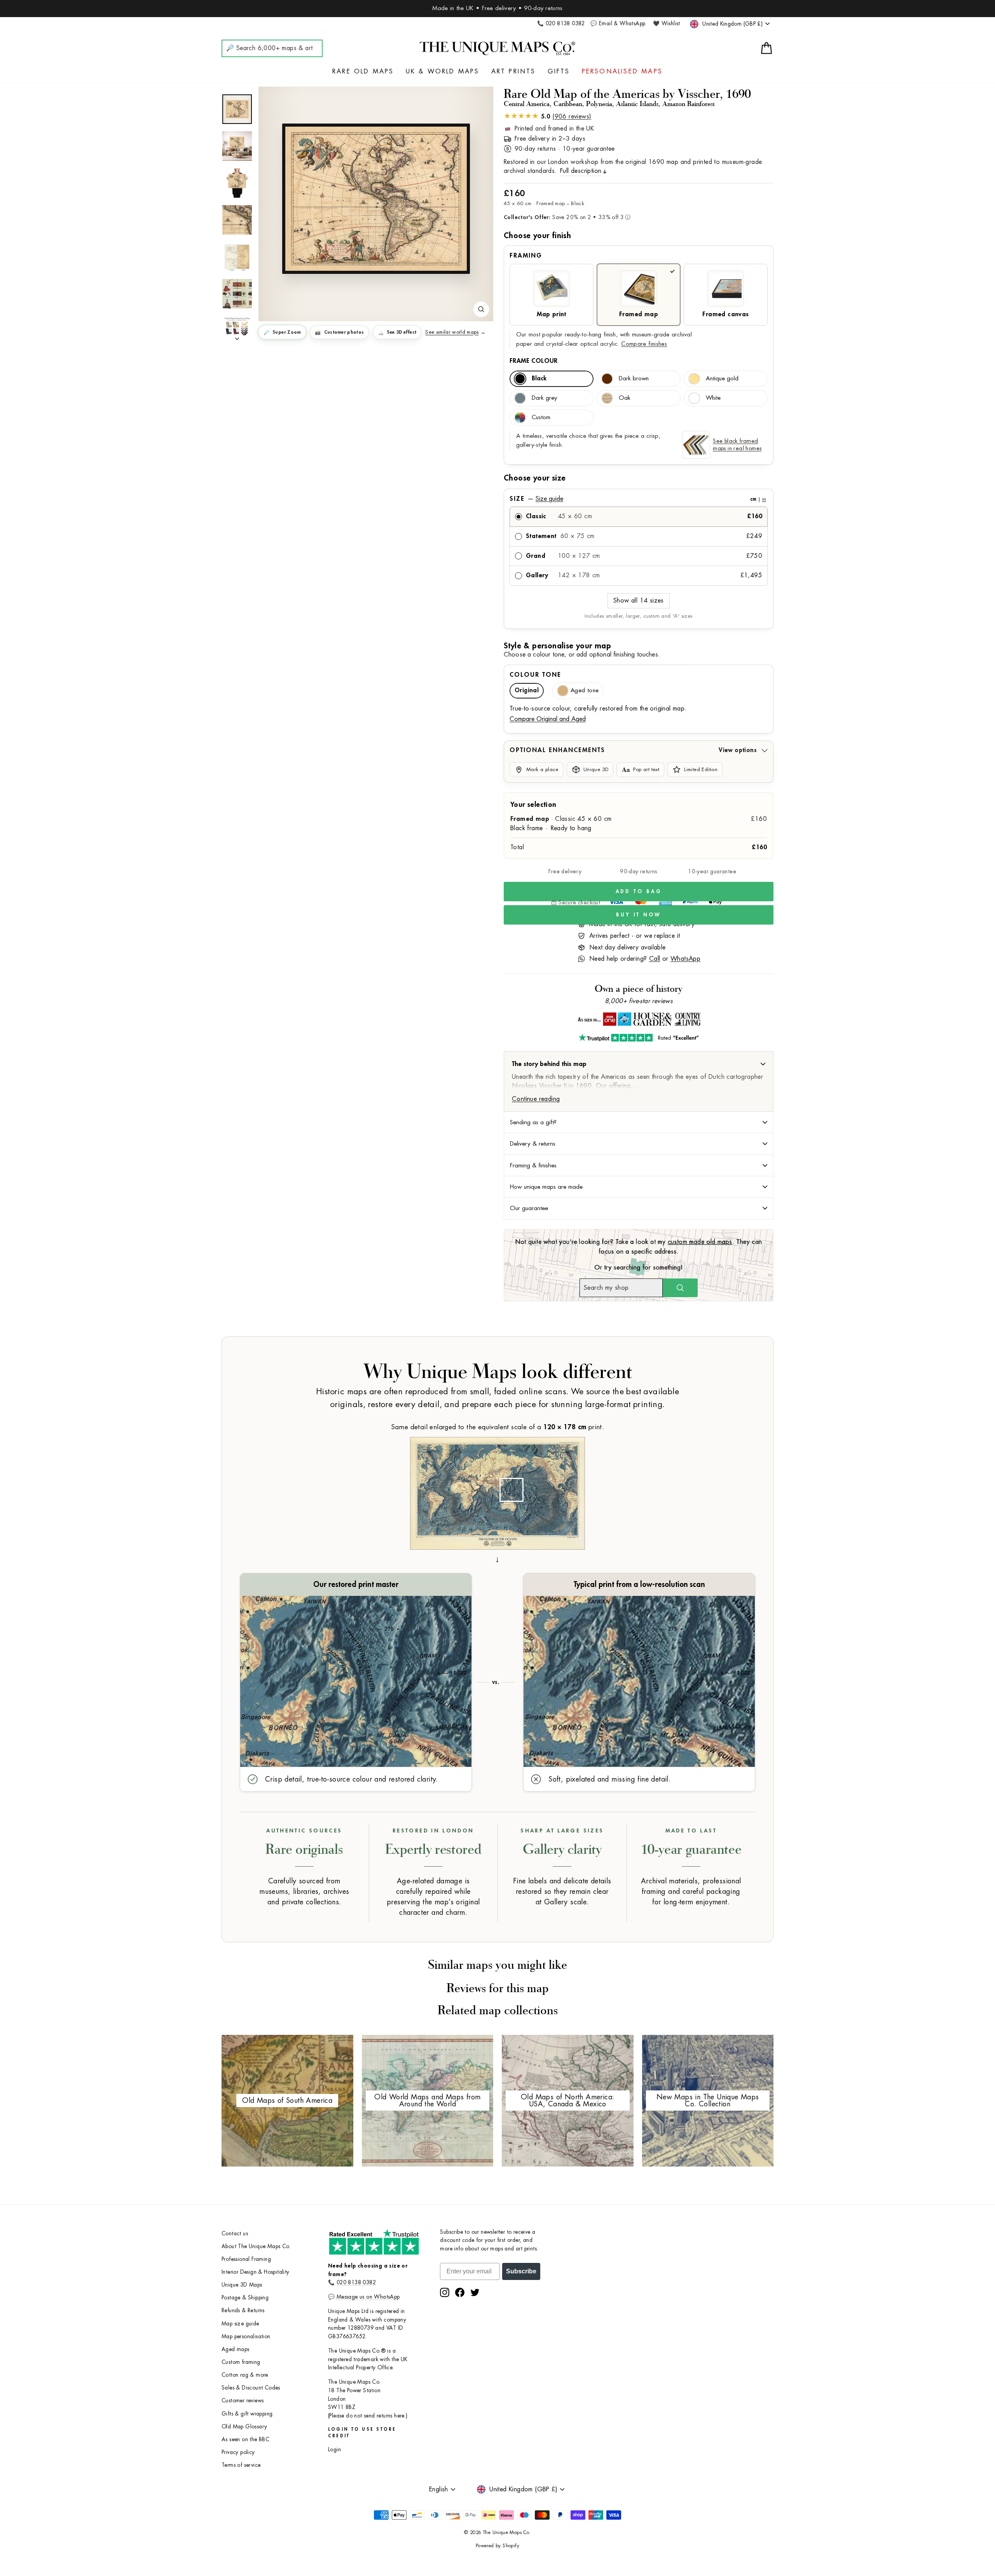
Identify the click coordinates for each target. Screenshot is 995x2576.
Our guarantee (529, 1208)
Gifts (559, 71)
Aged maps (236, 2349)
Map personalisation (246, 2337)
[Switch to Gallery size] (376, 199)
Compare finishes (644, 344)
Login (334, 2450)
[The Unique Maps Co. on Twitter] (475, 2292)
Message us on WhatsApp (368, 2297)
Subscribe (521, 2271)
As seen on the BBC (245, 2439)
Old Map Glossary (244, 2427)
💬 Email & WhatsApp (618, 24)
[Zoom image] (481, 309)
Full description (581, 171)
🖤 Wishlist (667, 24)
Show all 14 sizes (639, 601)
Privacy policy (238, 2452)
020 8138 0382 (356, 2283)
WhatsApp (685, 959)
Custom (541, 417)
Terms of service (241, 2465)
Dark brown (634, 379)
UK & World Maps (443, 71)
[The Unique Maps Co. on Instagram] (445, 2292)
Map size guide (240, 2324)
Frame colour (534, 361)
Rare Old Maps (363, 71)
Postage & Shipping (245, 2298)
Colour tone (535, 675)
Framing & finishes (533, 1165)
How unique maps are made (546, 1187)
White (713, 398)
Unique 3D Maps (242, 2285)
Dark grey (544, 398)
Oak (625, 398)
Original (527, 691)
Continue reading (536, 1099)
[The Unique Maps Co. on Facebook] (460, 2292)
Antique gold (722, 379)
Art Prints (514, 71)
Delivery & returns (533, 1144)
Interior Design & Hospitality (256, 2272)
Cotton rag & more (245, 2375)
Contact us (235, 2234)
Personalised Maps (622, 71)
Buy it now (639, 915)
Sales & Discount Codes (251, 2388)
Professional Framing (246, 2259)
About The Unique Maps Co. (256, 2246)
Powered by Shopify (497, 2546)
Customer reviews (243, 2401)
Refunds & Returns (243, 2310)
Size (638, 499)
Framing (526, 256)
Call (655, 959)
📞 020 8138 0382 (561, 24)
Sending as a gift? (533, 1122)
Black (539, 379)
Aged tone (585, 691)
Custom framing (241, 2362)
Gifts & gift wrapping (247, 2414)
